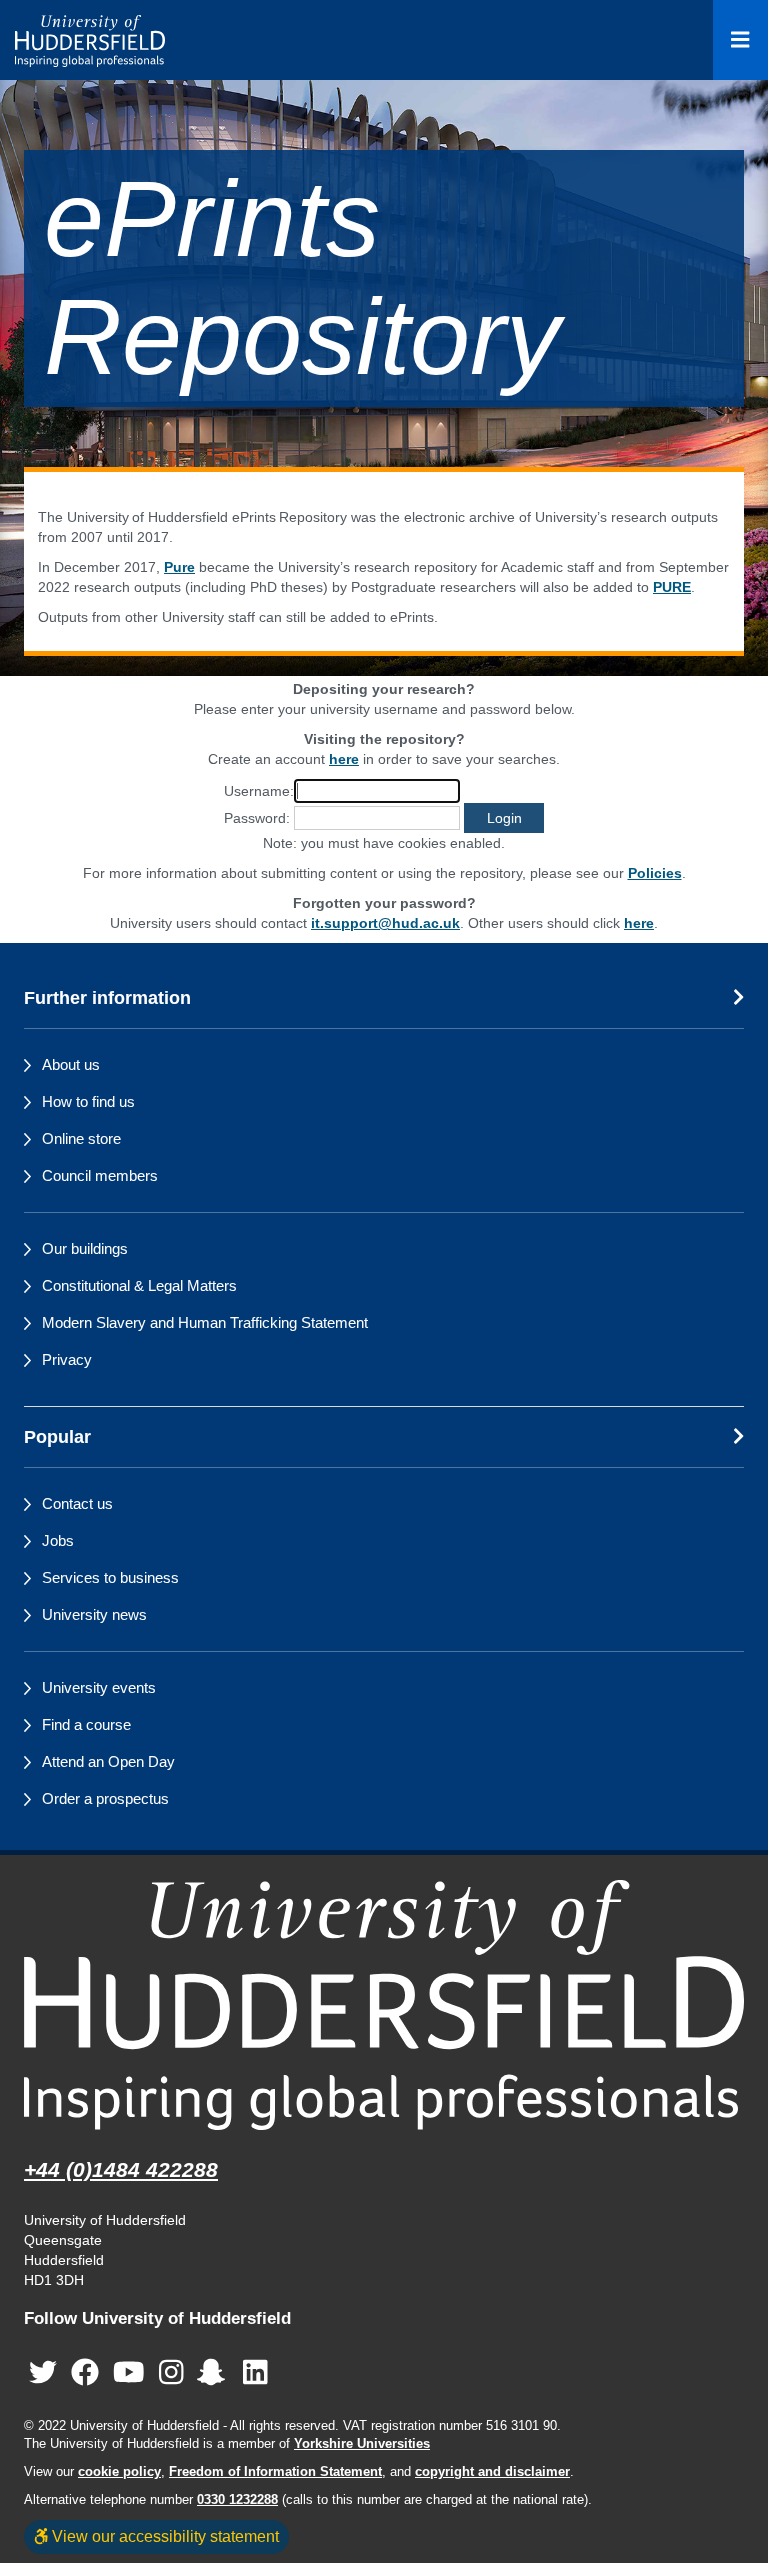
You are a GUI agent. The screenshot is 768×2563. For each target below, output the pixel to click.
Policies (655, 873)
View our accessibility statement (163, 2536)
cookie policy (119, 2472)
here (344, 759)
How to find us (88, 1101)
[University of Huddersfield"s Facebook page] (85, 2372)
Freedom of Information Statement (275, 2472)
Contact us (77, 1503)
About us (71, 1064)
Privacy (67, 1359)
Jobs (58, 1540)
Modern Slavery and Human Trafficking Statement (205, 1322)
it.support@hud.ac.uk (385, 923)
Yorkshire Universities (362, 2444)
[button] (504, 818)
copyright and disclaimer (492, 2472)
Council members (100, 1175)
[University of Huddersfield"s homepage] (384, 2004)
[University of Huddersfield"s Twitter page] (43, 2372)
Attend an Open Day (108, 1761)
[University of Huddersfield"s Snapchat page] (215, 2372)
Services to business (110, 1577)
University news (94, 1614)
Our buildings (85, 1248)
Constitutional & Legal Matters (139, 1285)
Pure (179, 567)
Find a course (86, 1724)
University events (99, 1687)
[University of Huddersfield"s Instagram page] (171, 2372)
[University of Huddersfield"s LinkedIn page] (255, 2372)
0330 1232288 (237, 2500)
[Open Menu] (740, 40)
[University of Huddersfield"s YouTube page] (129, 2372)
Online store (81, 1138)
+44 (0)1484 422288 (121, 2169)
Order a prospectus (105, 1798)
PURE (672, 587)
